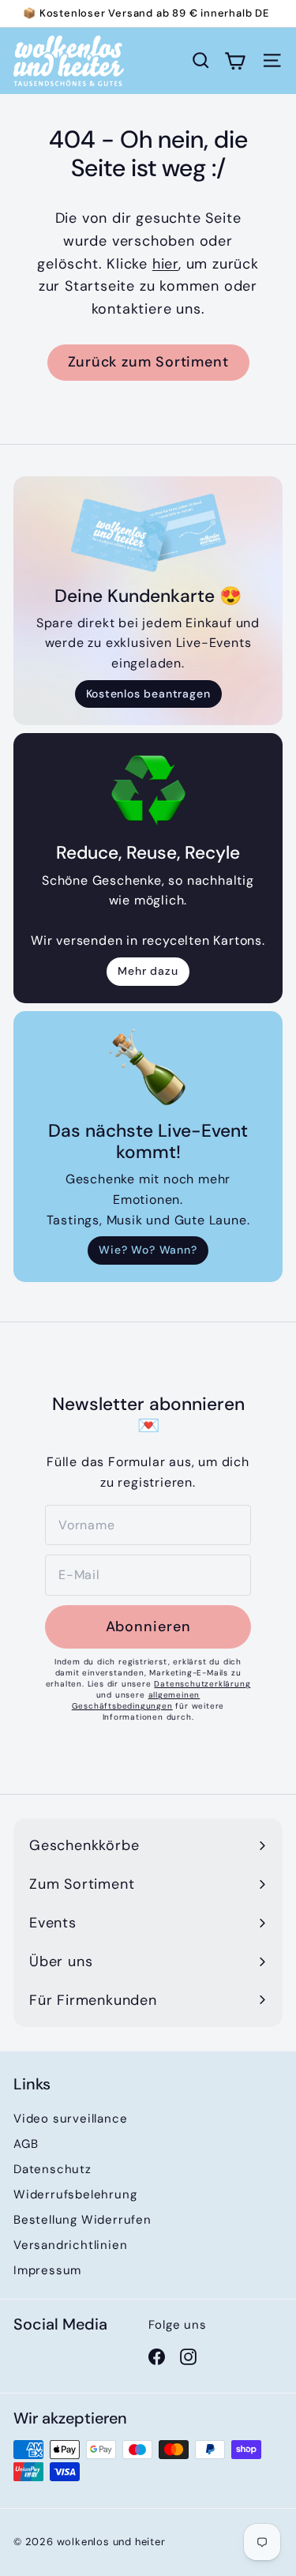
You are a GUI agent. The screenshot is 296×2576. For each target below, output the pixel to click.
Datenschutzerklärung (202, 1684)
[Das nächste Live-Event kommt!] (148, 1068)
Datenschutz (52, 2169)
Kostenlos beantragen (148, 694)
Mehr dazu (148, 971)
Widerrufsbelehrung (75, 2194)
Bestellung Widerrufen (82, 2220)
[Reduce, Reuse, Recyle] (148, 790)
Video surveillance (70, 2119)
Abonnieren (148, 1626)
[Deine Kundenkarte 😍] (148, 533)
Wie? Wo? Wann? (148, 1250)
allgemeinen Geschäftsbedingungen (136, 1700)
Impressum (47, 2270)
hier (165, 264)
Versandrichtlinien (70, 2245)
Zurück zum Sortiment (148, 362)
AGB (26, 2144)
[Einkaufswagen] (235, 60)
